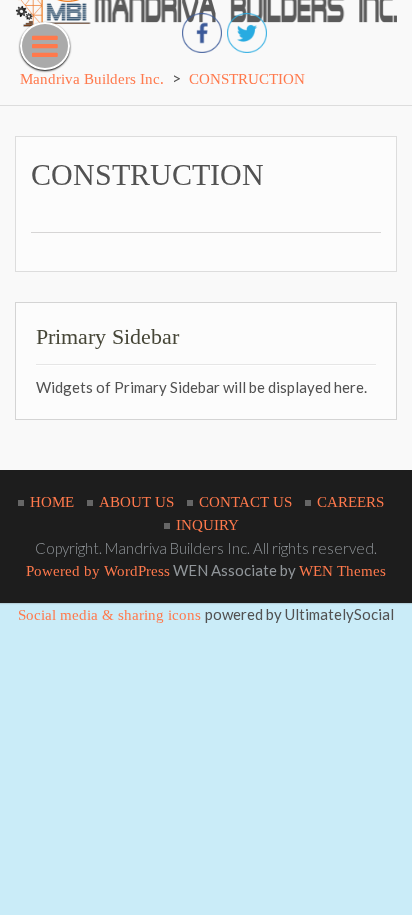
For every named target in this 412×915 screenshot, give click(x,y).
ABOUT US (136, 502)
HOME (52, 502)
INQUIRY (207, 525)
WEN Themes (342, 571)
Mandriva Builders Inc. (92, 79)
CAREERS (350, 502)
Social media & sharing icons (111, 615)
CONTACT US (245, 502)
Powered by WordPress (98, 571)
